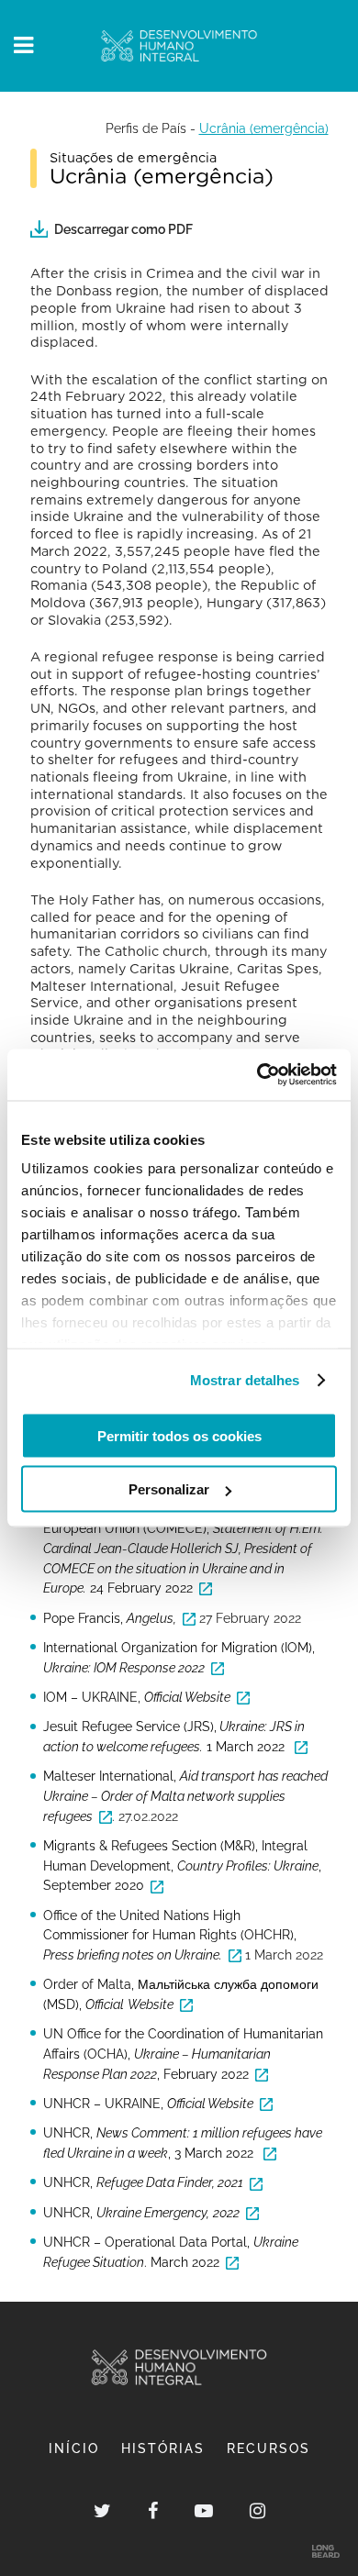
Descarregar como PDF (123, 229)
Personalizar (169, 1489)
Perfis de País (146, 128)
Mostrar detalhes (245, 1380)
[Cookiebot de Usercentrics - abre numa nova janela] (257, 1075)
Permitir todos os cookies (179, 1435)
